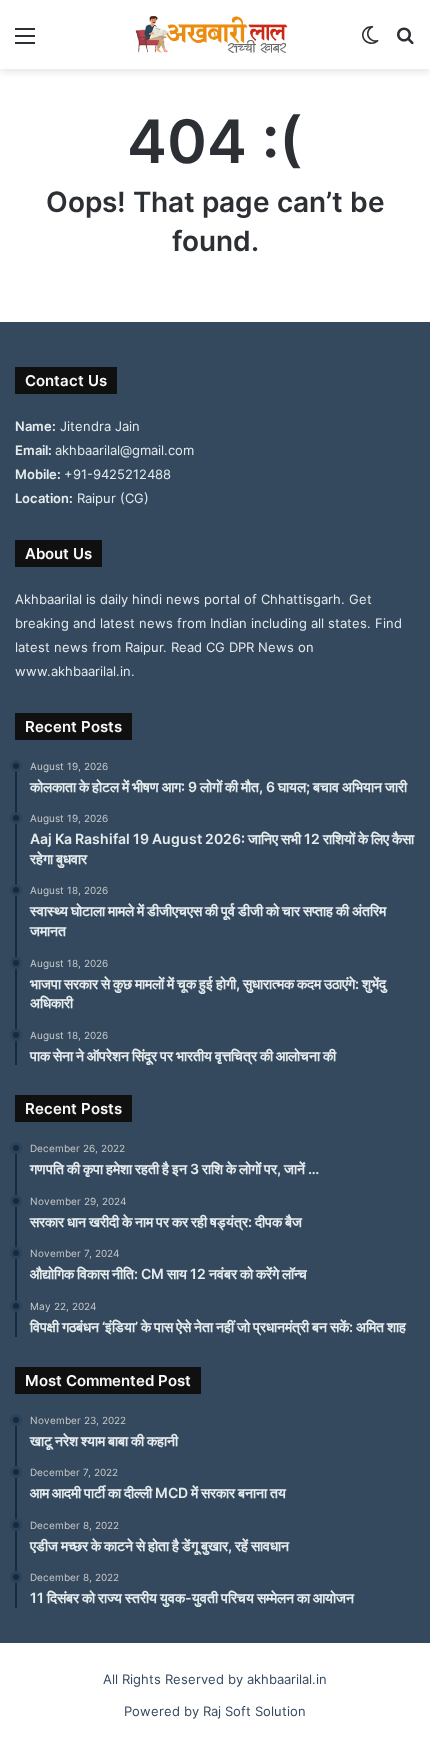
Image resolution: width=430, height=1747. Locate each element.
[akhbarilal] (215, 34)
